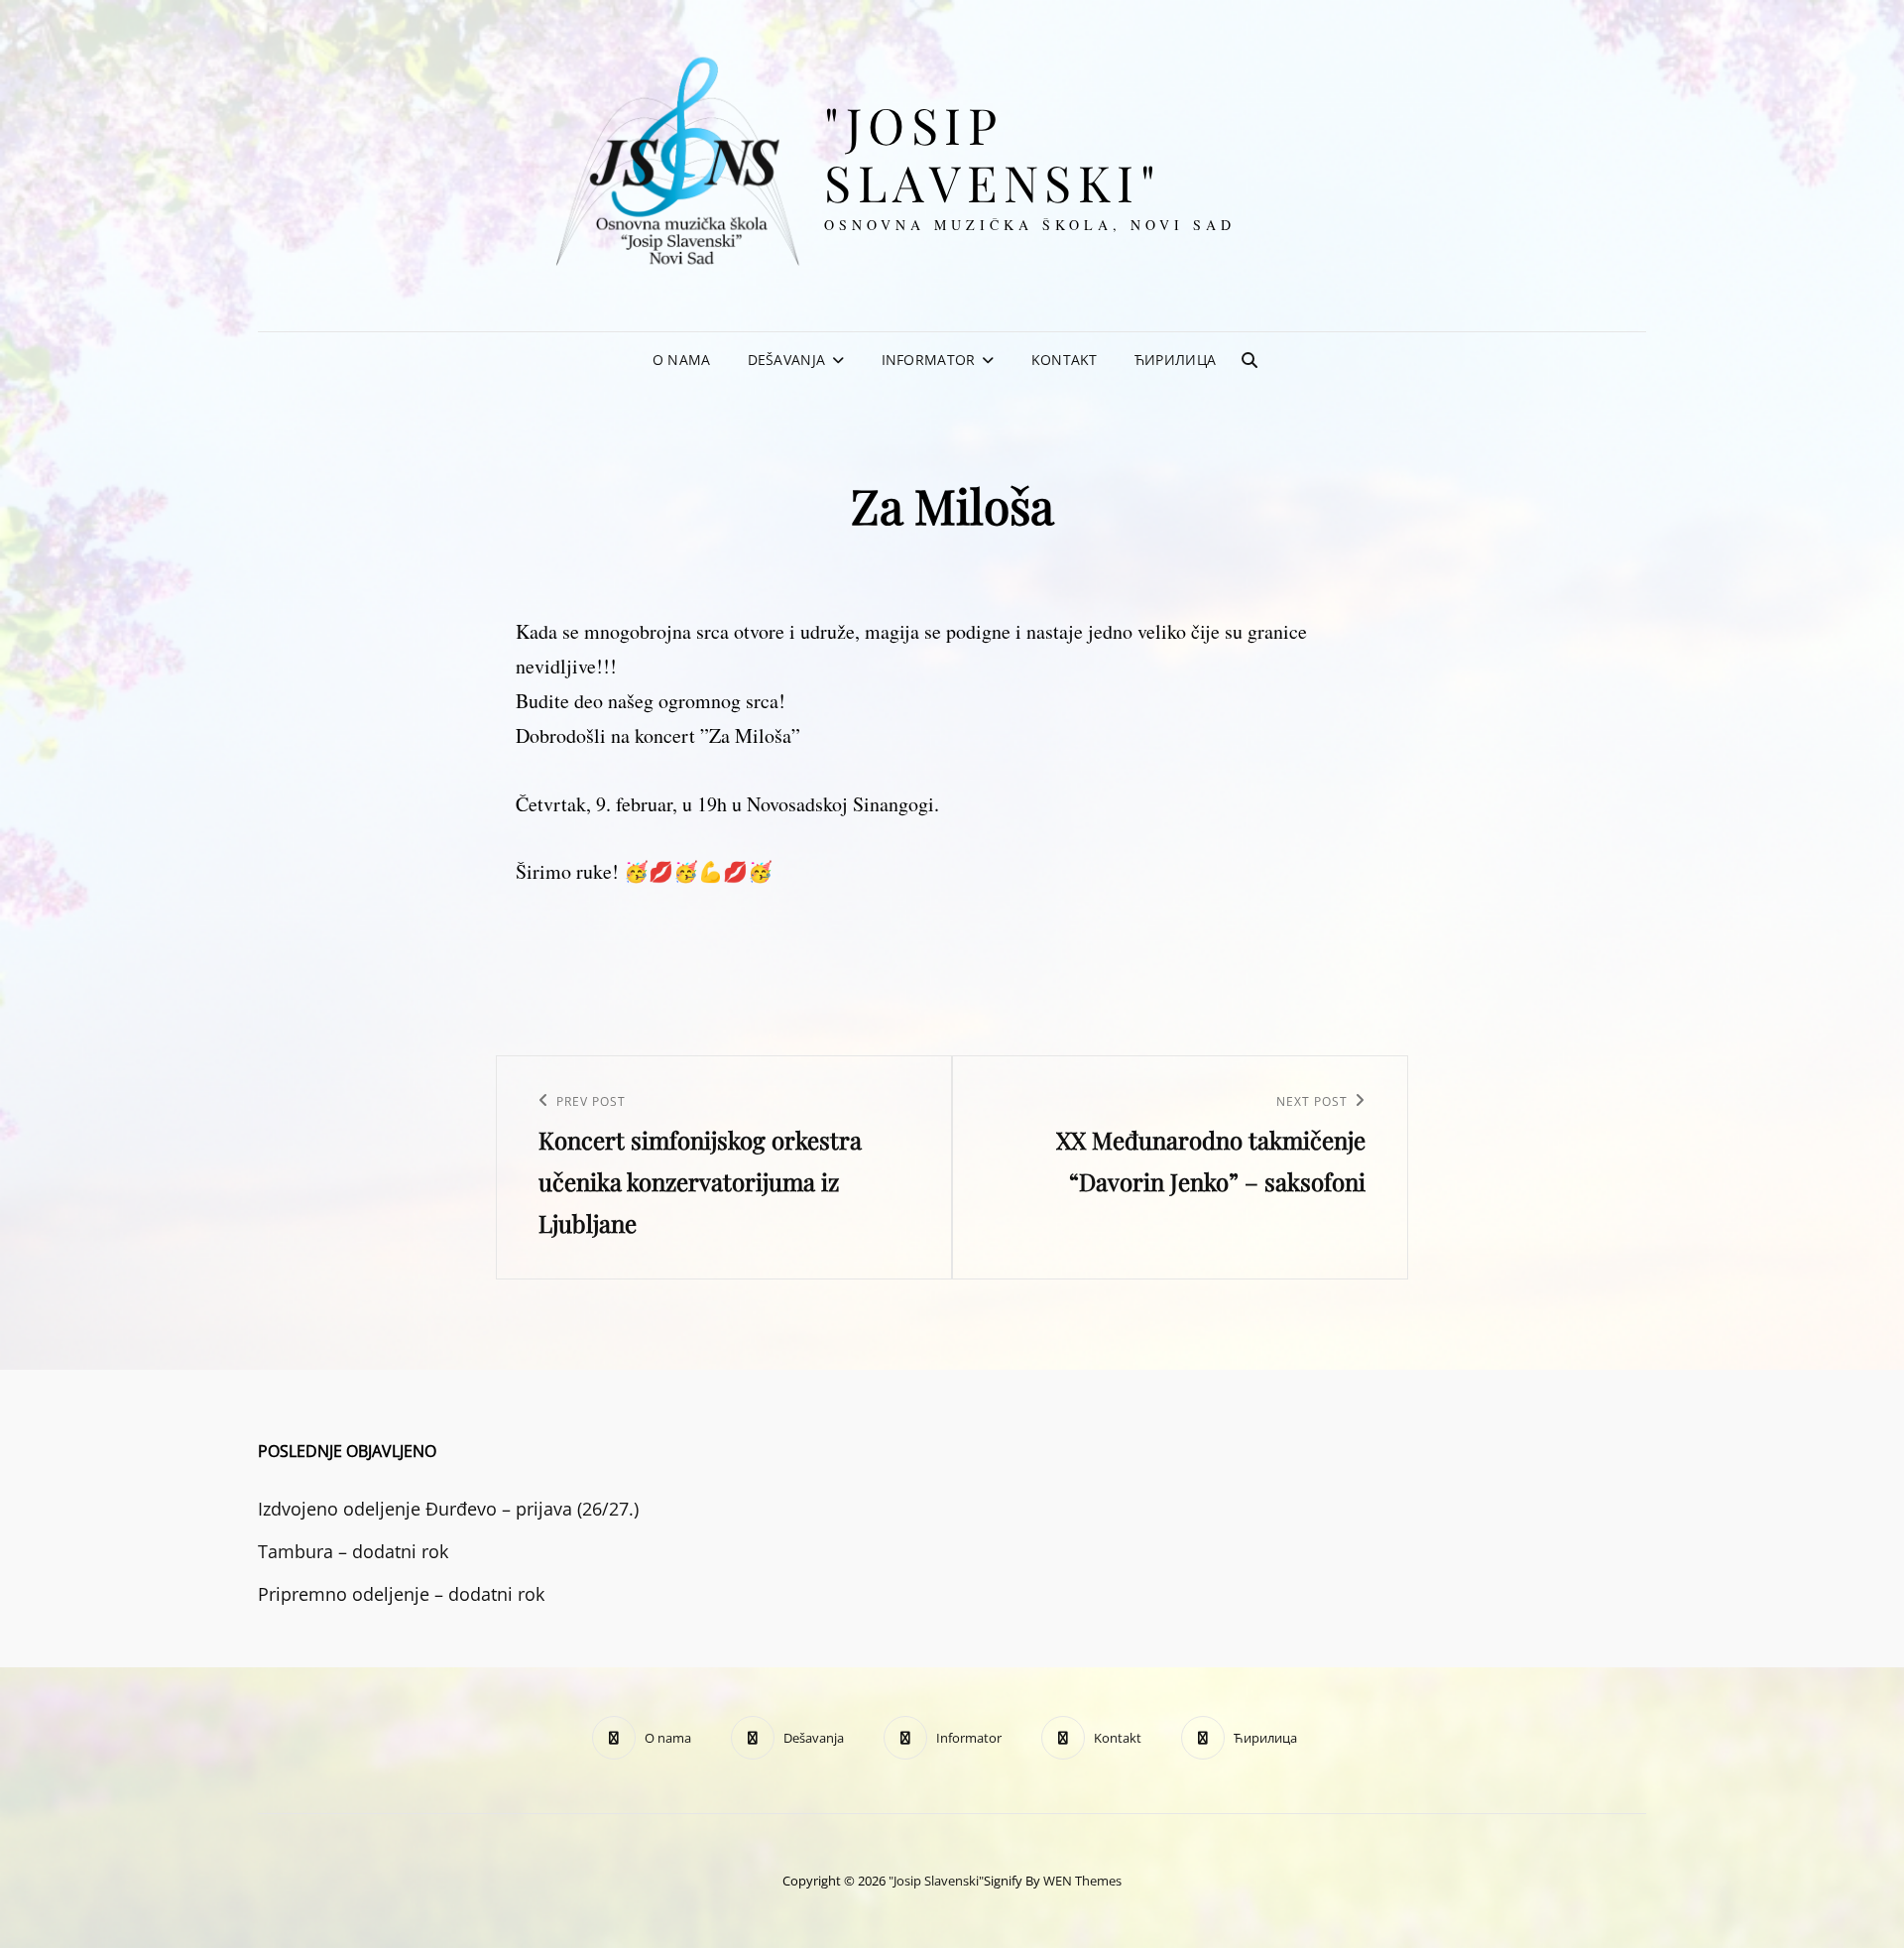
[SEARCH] (1249, 360)
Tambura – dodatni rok (353, 1551)
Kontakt (1065, 360)
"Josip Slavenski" (993, 153)
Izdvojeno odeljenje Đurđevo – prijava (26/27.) (448, 1509)
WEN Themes (1082, 1881)
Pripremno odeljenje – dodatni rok (401, 1594)
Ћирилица (1175, 360)
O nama (682, 360)
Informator (929, 360)
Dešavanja (787, 360)
